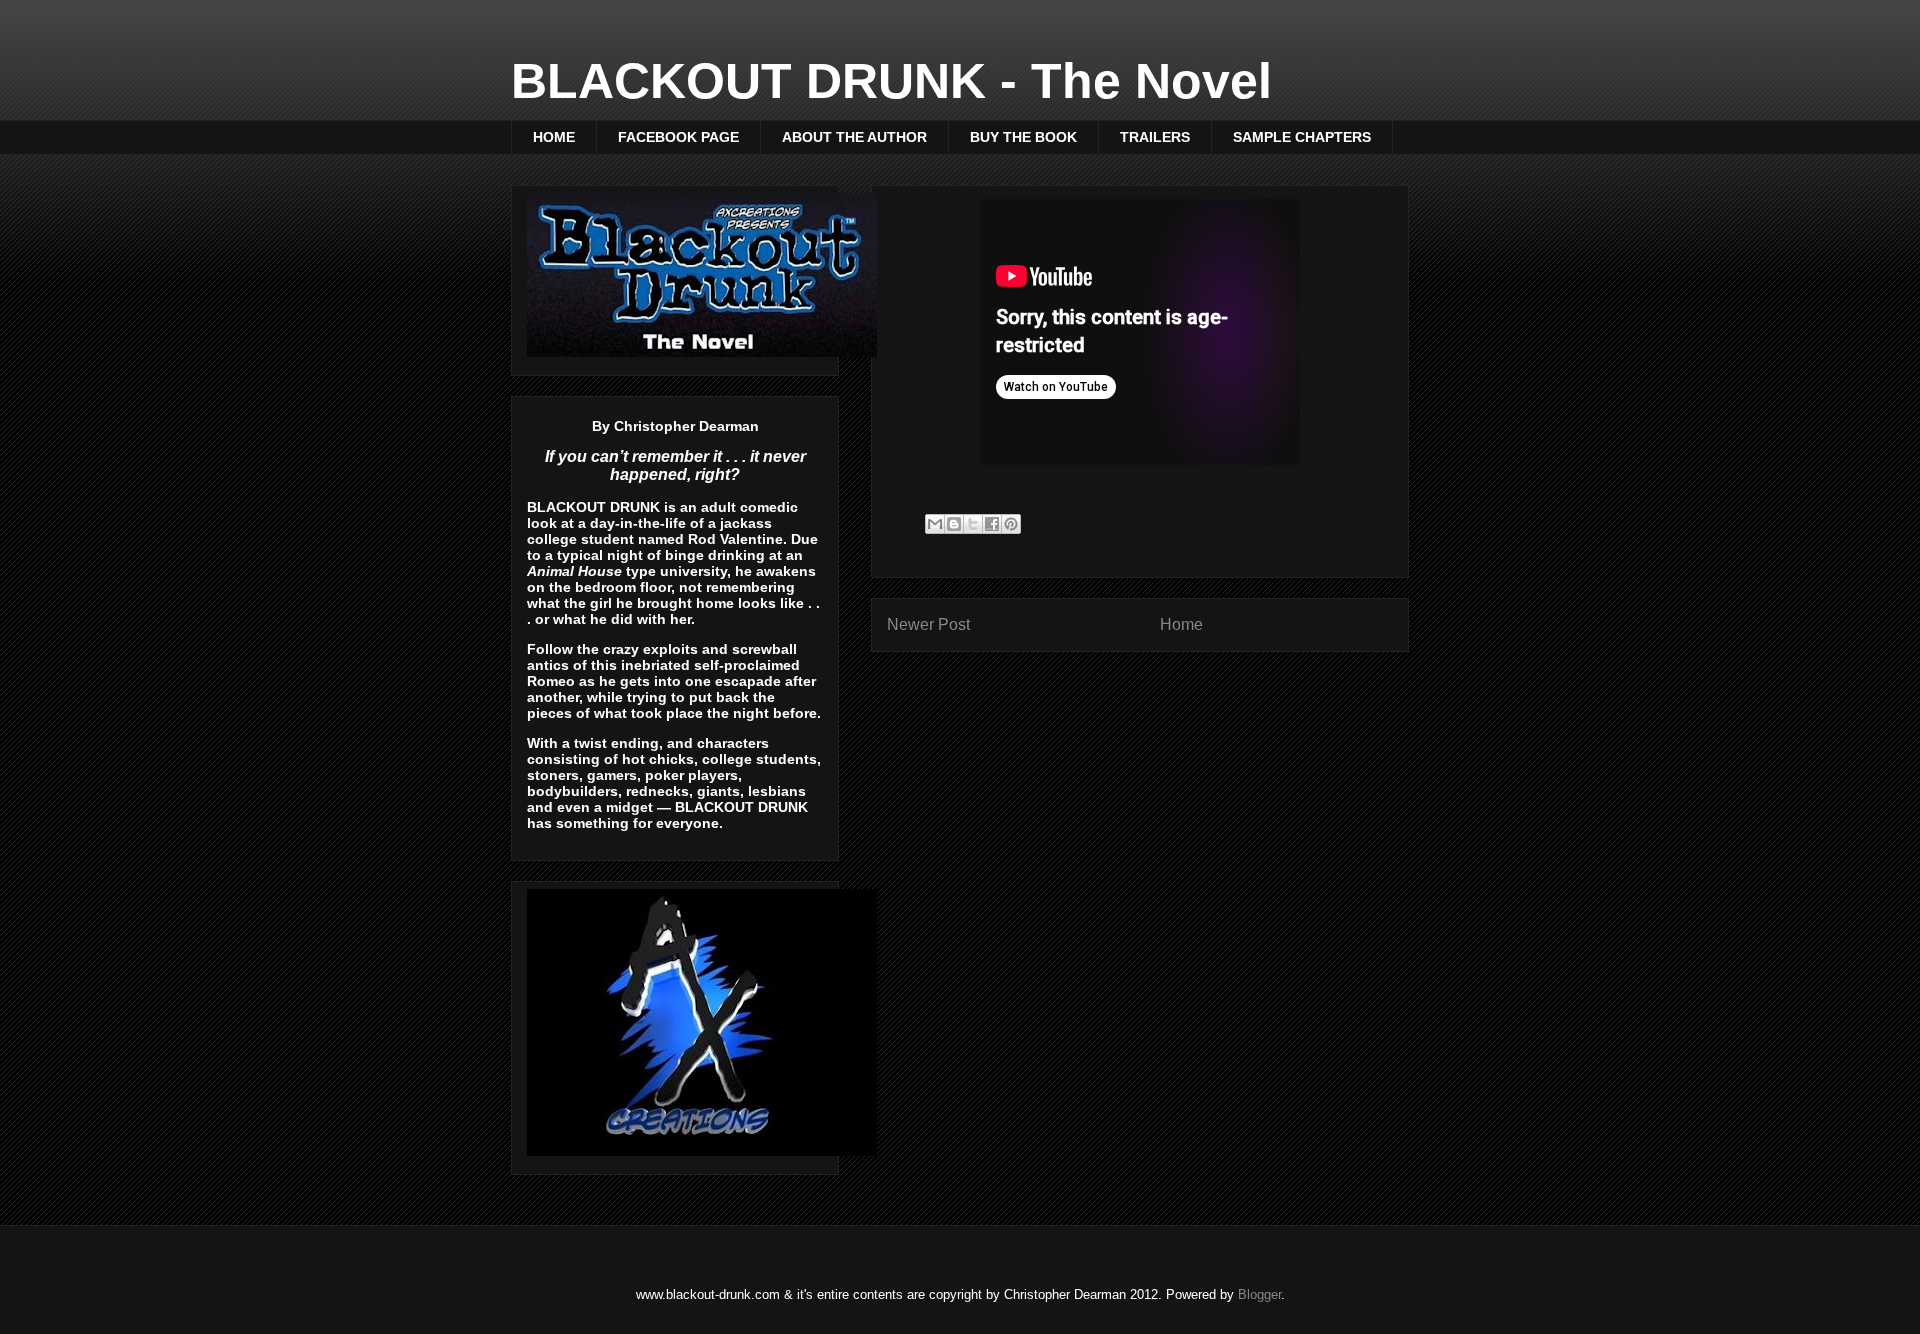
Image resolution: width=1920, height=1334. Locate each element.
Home (1181, 624)
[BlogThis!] (954, 524)
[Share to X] (973, 524)
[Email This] (935, 524)
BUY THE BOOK (1023, 137)
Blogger (1259, 1294)
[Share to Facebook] (992, 524)
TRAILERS (1155, 137)
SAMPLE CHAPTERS (1302, 137)
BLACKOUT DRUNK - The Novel (891, 81)
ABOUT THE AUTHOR (854, 137)
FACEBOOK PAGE (678, 137)
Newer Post (928, 624)
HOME (554, 137)
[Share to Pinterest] (1011, 524)
